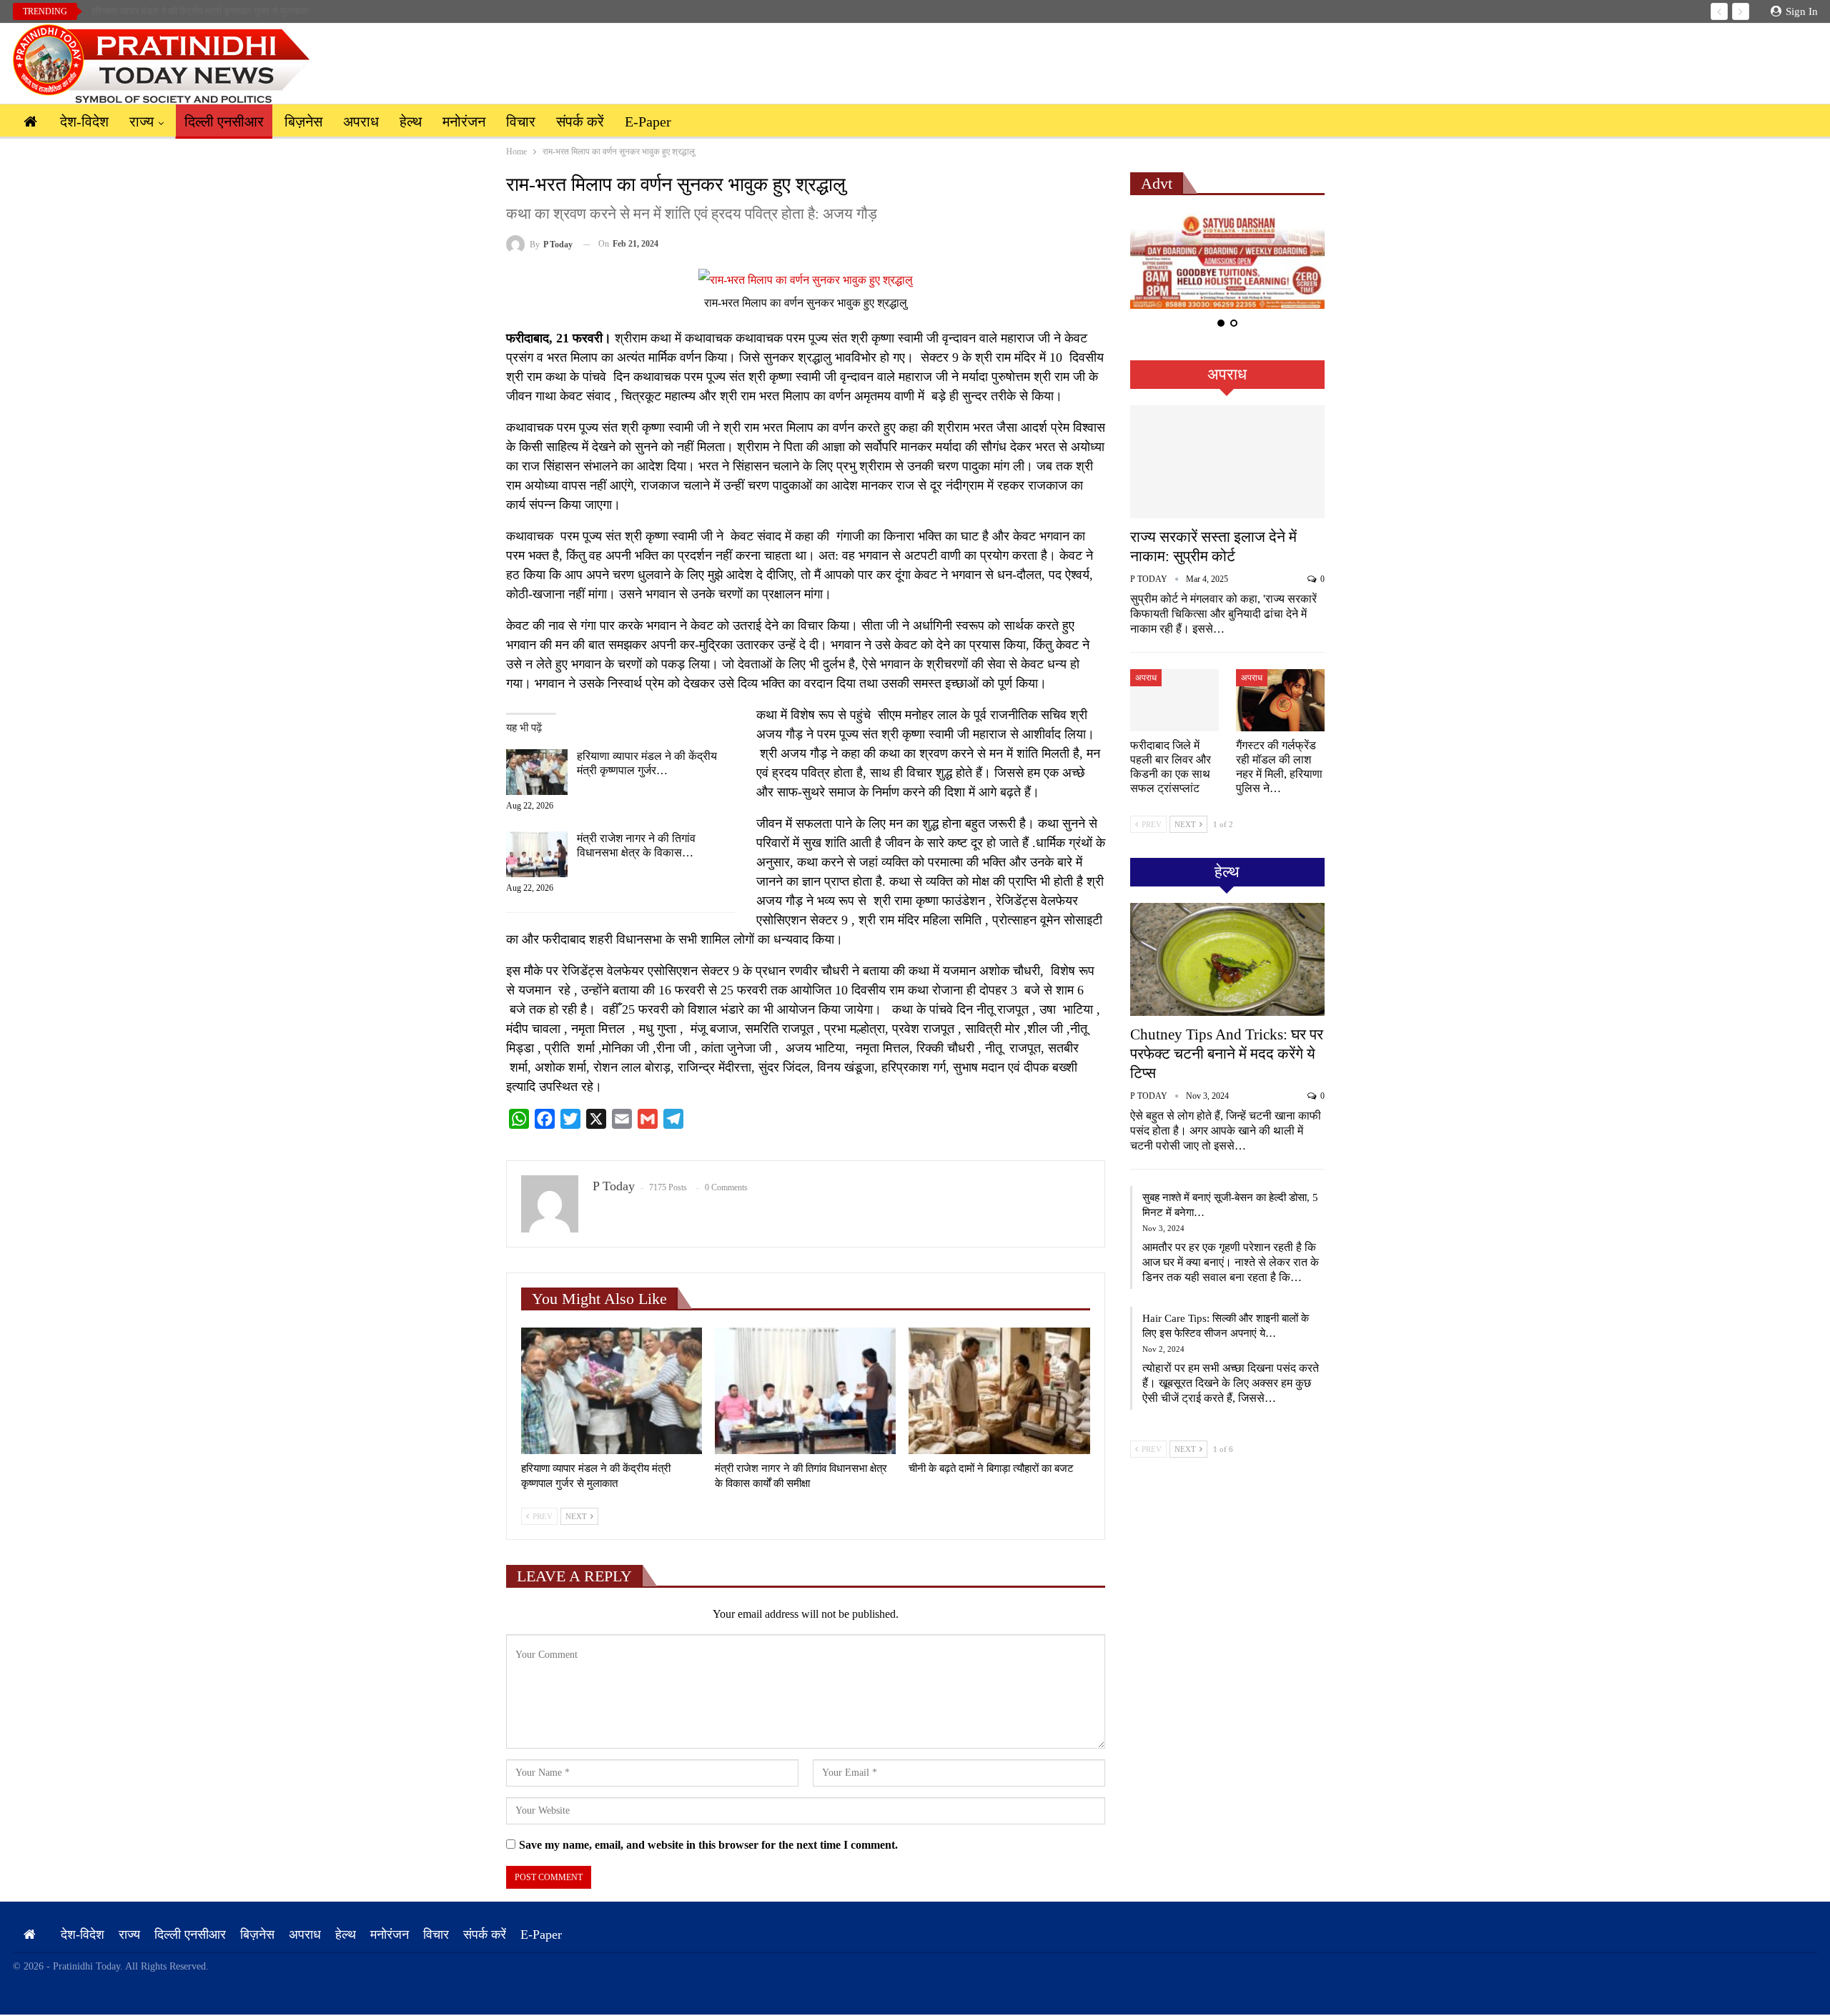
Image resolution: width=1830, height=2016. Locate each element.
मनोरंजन (464, 122)
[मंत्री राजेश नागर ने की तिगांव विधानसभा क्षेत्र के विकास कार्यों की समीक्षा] (537, 854)
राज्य (142, 122)
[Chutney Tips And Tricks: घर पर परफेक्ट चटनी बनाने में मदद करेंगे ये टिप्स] (1227, 959)
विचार (521, 122)
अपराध (361, 122)
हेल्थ (411, 122)
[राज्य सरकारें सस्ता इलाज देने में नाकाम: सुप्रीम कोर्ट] (1227, 462)
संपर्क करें (580, 122)
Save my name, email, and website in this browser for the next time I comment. (708, 1845)
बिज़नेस (303, 122)
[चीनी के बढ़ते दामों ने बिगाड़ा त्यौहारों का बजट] (999, 1391)
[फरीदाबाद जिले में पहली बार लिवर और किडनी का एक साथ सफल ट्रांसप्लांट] (1174, 700)
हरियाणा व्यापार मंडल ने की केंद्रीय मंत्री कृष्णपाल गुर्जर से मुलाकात (200, 11)
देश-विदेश (84, 122)
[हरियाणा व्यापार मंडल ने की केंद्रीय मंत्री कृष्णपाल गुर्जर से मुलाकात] (537, 772)
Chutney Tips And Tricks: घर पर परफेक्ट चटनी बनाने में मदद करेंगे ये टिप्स (1227, 1054)
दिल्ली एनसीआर (224, 122)
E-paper (648, 122)
